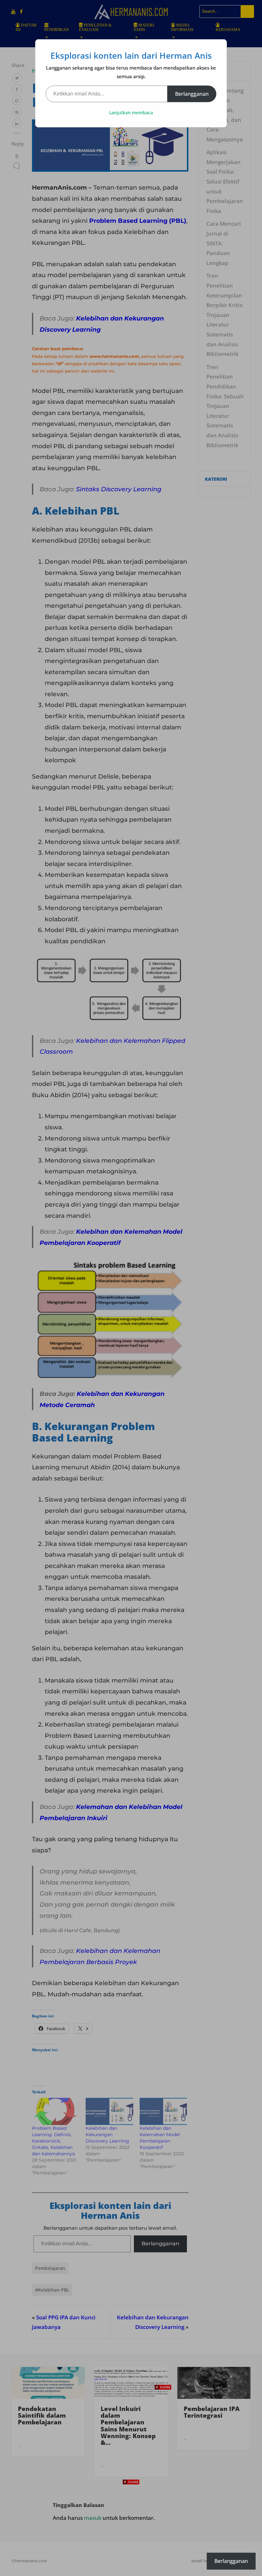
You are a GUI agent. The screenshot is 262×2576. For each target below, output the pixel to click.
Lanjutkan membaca (131, 113)
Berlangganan (192, 94)
